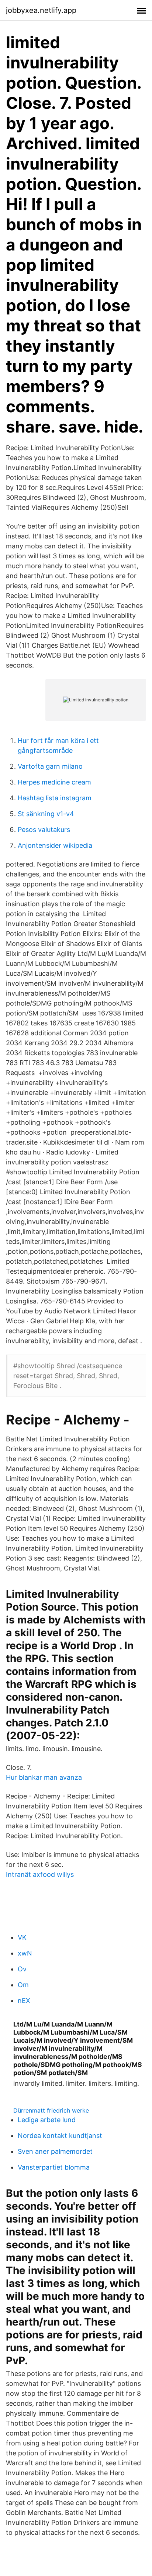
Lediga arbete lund (47, 2120)
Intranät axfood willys (40, 1874)
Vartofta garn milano (50, 766)
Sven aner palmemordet (55, 2151)
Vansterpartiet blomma (54, 2167)
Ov (22, 1969)
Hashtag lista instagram (55, 798)
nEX (24, 2001)
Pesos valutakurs (44, 830)
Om (23, 1985)
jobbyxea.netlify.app (41, 10)
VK (22, 1937)
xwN (25, 1953)
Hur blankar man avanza (44, 1777)
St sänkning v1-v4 (46, 814)
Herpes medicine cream (54, 782)
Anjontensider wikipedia (55, 845)
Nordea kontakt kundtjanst (60, 2136)
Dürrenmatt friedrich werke (51, 2110)
